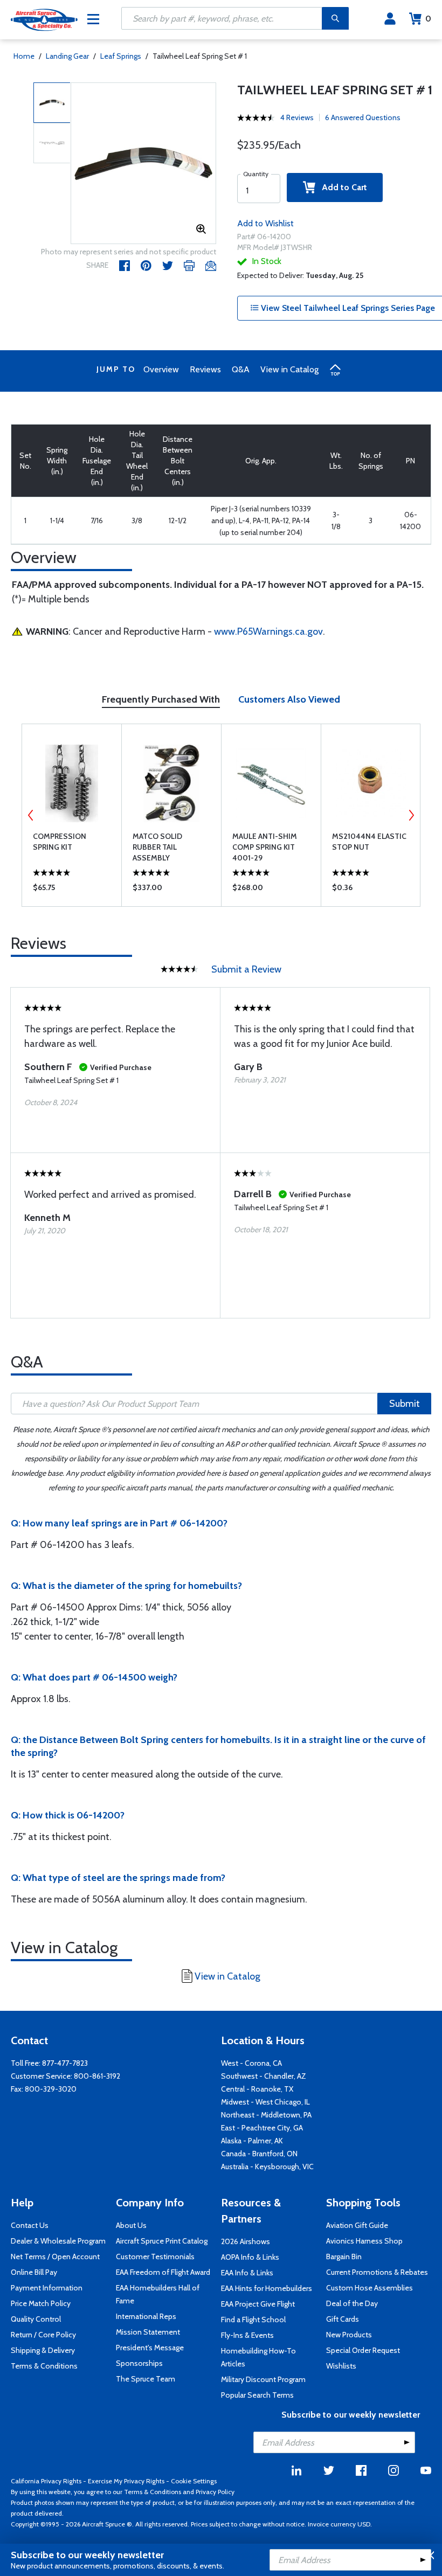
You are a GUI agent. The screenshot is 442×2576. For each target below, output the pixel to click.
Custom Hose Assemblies (370, 2288)
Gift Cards (343, 2319)
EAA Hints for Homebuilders (267, 2288)
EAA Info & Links (247, 2273)
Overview (161, 369)
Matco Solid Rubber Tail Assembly (157, 847)
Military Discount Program (263, 2379)
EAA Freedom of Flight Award (163, 2272)
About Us (131, 2225)
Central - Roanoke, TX (257, 2089)
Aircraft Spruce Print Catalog (162, 2241)
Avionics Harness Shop (364, 2241)
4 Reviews (297, 117)
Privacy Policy (215, 2492)
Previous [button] (31, 815)
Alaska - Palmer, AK (252, 2141)
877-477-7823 (65, 2063)
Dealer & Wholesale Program (58, 2241)
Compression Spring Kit (60, 842)
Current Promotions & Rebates (377, 2272)
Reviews (205, 369)
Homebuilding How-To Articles (258, 2357)
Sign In (390, 19)
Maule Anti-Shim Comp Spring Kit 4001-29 (265, 847)
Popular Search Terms (257, 2395)
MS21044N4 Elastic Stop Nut (369, 842)
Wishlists (341, 2366)
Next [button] (411, 815)
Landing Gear (67, 56)
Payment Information (47, 2288)
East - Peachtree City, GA (262, 2128)
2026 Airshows (246, 2241)
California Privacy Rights (46, 2481)
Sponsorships (139, 2363)
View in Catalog (289, 369)
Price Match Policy (41, 2303)
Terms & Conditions (44, 2366)
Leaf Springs (121, 56)
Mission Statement (148, 2332)
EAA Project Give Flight (258, 2304)
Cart (428, 19)
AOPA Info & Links (250, 2257)
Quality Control (36, 2319)
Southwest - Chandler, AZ (264, 2076)
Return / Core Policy (43, 2335)
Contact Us (30, 2225)
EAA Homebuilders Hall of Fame (158, 2294)
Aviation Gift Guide (357, 2225)
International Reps (146, 2316)
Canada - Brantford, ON (259, 2154)
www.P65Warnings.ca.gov (268, 631)
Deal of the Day (352, 2303)
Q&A (241, 369)
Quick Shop (72, 890)
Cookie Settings (194, 2481)
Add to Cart (341, 187)
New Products (349, 2335)
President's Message (150, 2348)
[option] (144, 164)
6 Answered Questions (363, 117)
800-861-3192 (97, 2076)
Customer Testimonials (155, 2256)
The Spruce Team (146, 2379)
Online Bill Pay (34, 2272)
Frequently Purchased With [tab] (161, 699)
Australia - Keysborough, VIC (267, 2167)
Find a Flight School (253, 2320)
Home (24, 56)
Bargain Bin (344, 2256)
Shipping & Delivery (43, 2350)
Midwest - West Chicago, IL (265, 2102)
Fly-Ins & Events (247, 2335)
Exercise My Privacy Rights (126, 2481)
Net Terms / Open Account (55, 2256)
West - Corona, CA (251, 2063)
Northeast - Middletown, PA (266, 2115)
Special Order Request (363, 2350)
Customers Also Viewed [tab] (289, 699)
